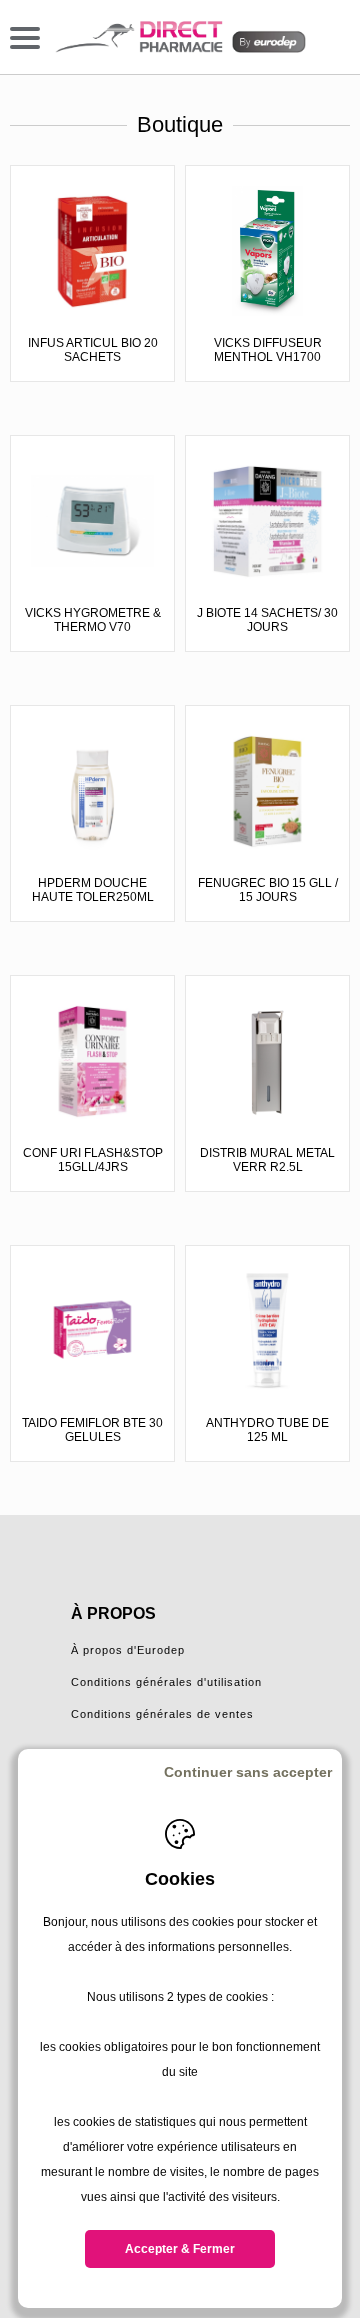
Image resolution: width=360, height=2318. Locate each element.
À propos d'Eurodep (128, 1650)
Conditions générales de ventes (162, 1714)
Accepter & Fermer (180, 2249)
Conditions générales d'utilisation (166, 1682)
